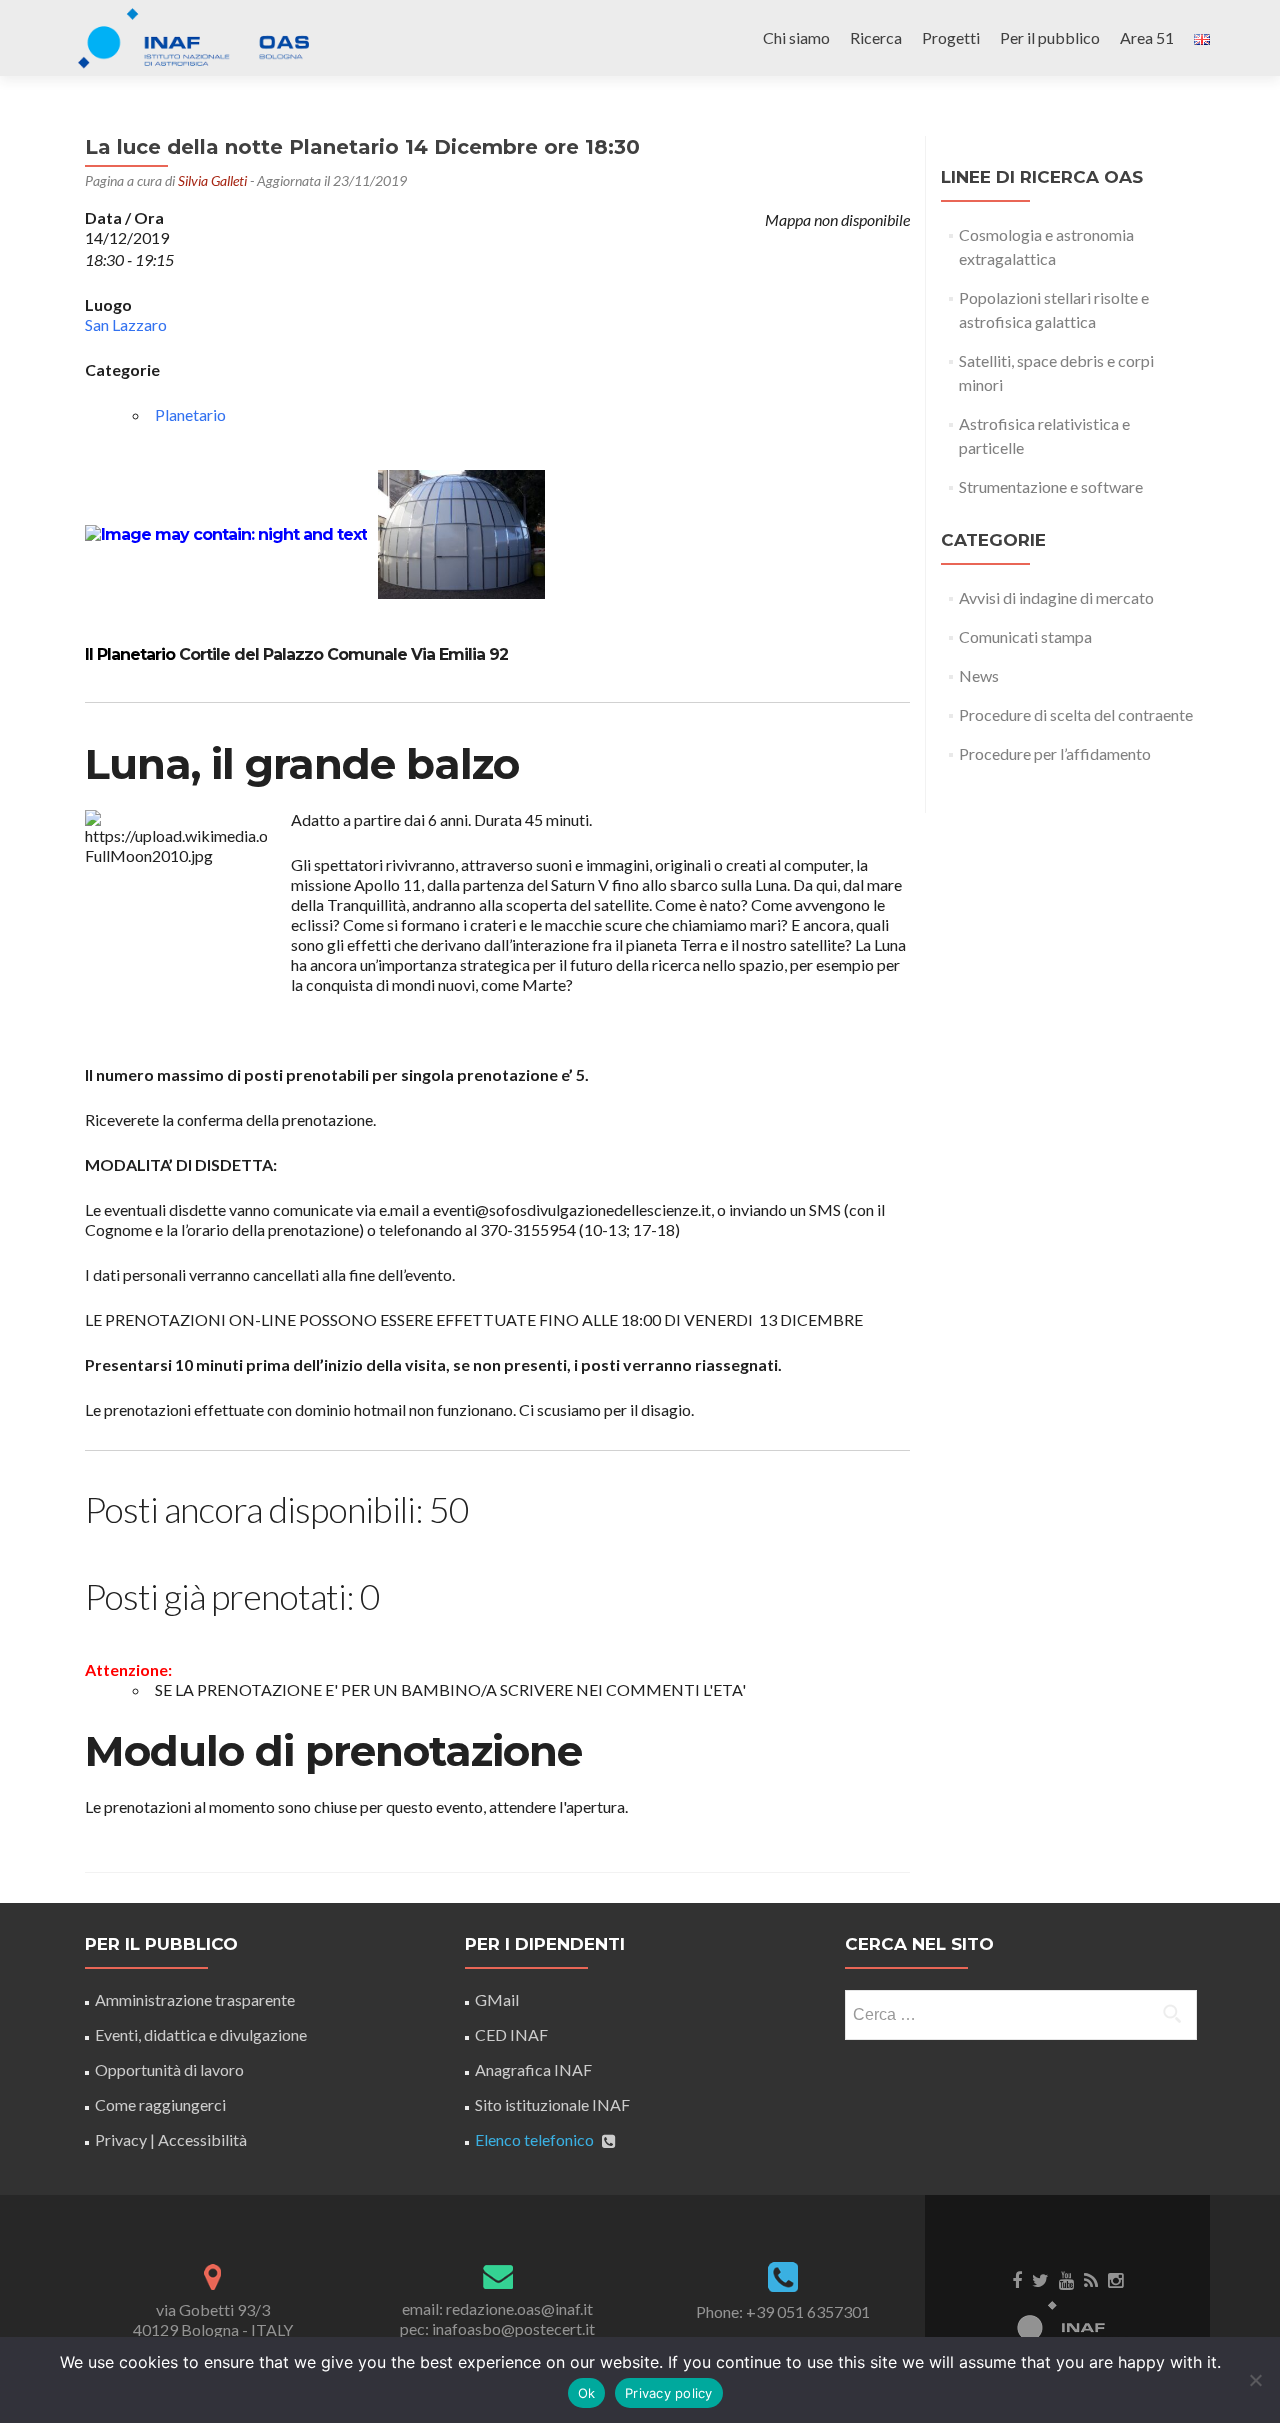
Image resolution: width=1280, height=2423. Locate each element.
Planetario (190, 414)
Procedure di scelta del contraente (1076, 714)
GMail (497, 1999)
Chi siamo (796, 37)
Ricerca (876, 37)
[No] (1255, 2380)
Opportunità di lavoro (169, 2069)
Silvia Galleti (212, 180)
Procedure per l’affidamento (1055, 753)
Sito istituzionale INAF (552, 2104)
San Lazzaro (126, 324)
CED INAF (511, 2034)
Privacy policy (669, 2393)
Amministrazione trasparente (195, 1999)
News (979, 675)
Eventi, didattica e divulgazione (201, 2034)
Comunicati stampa (1025, 636)
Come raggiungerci (160, 2104)
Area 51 (1147, 37)
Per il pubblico (1050, 37)
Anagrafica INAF (533, 2069)
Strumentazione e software (1051, 486)
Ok (587, 2393)
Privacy (121, 2139)
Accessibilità (202, 2139)
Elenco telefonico (534, 2139)
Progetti (951, 37)
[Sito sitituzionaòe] (1068, 2322)
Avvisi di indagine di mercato (1056, 597)
